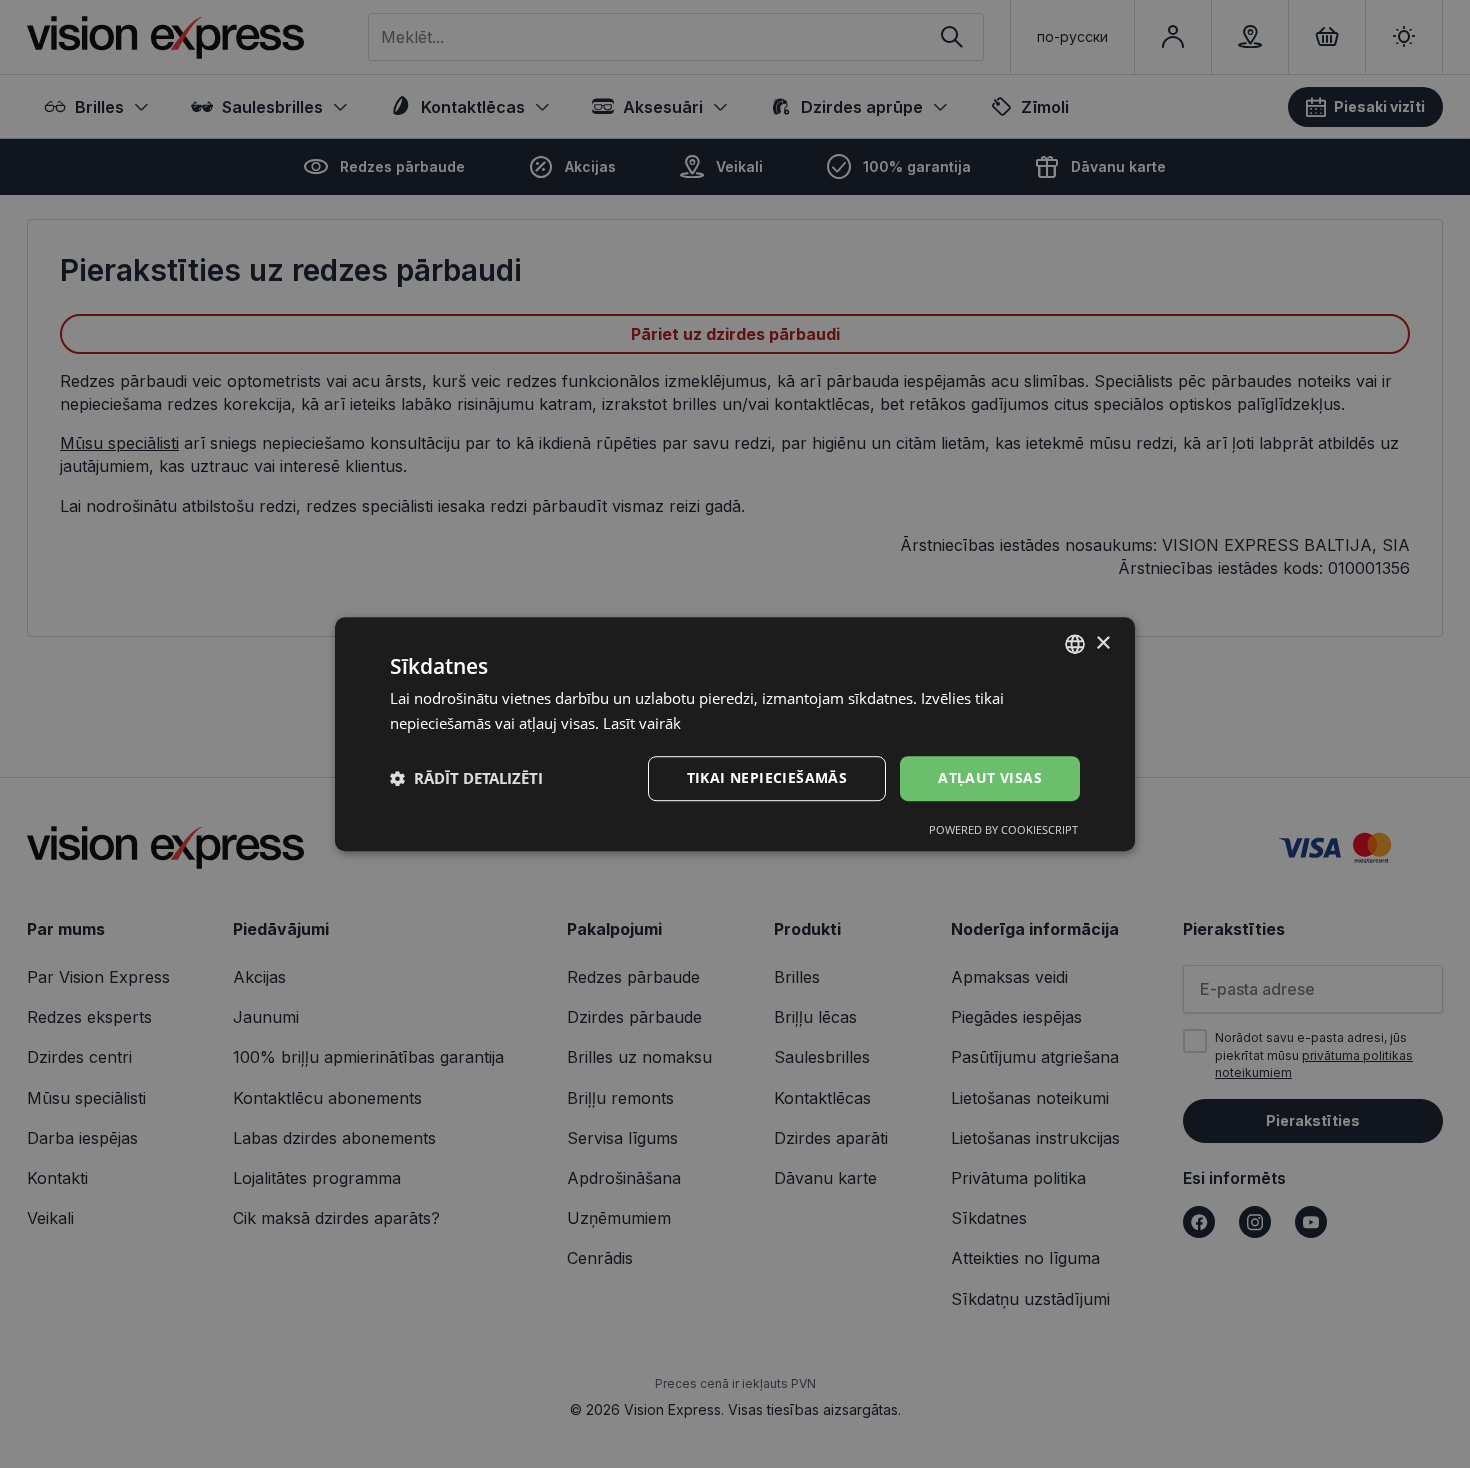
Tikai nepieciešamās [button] (767, 777)
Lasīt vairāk (642, 723)
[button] (466, 778)
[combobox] (1075, 644)
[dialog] (735, 734)
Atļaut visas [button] (990, 777)
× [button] (1102, 643)
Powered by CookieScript (1003, 829)
